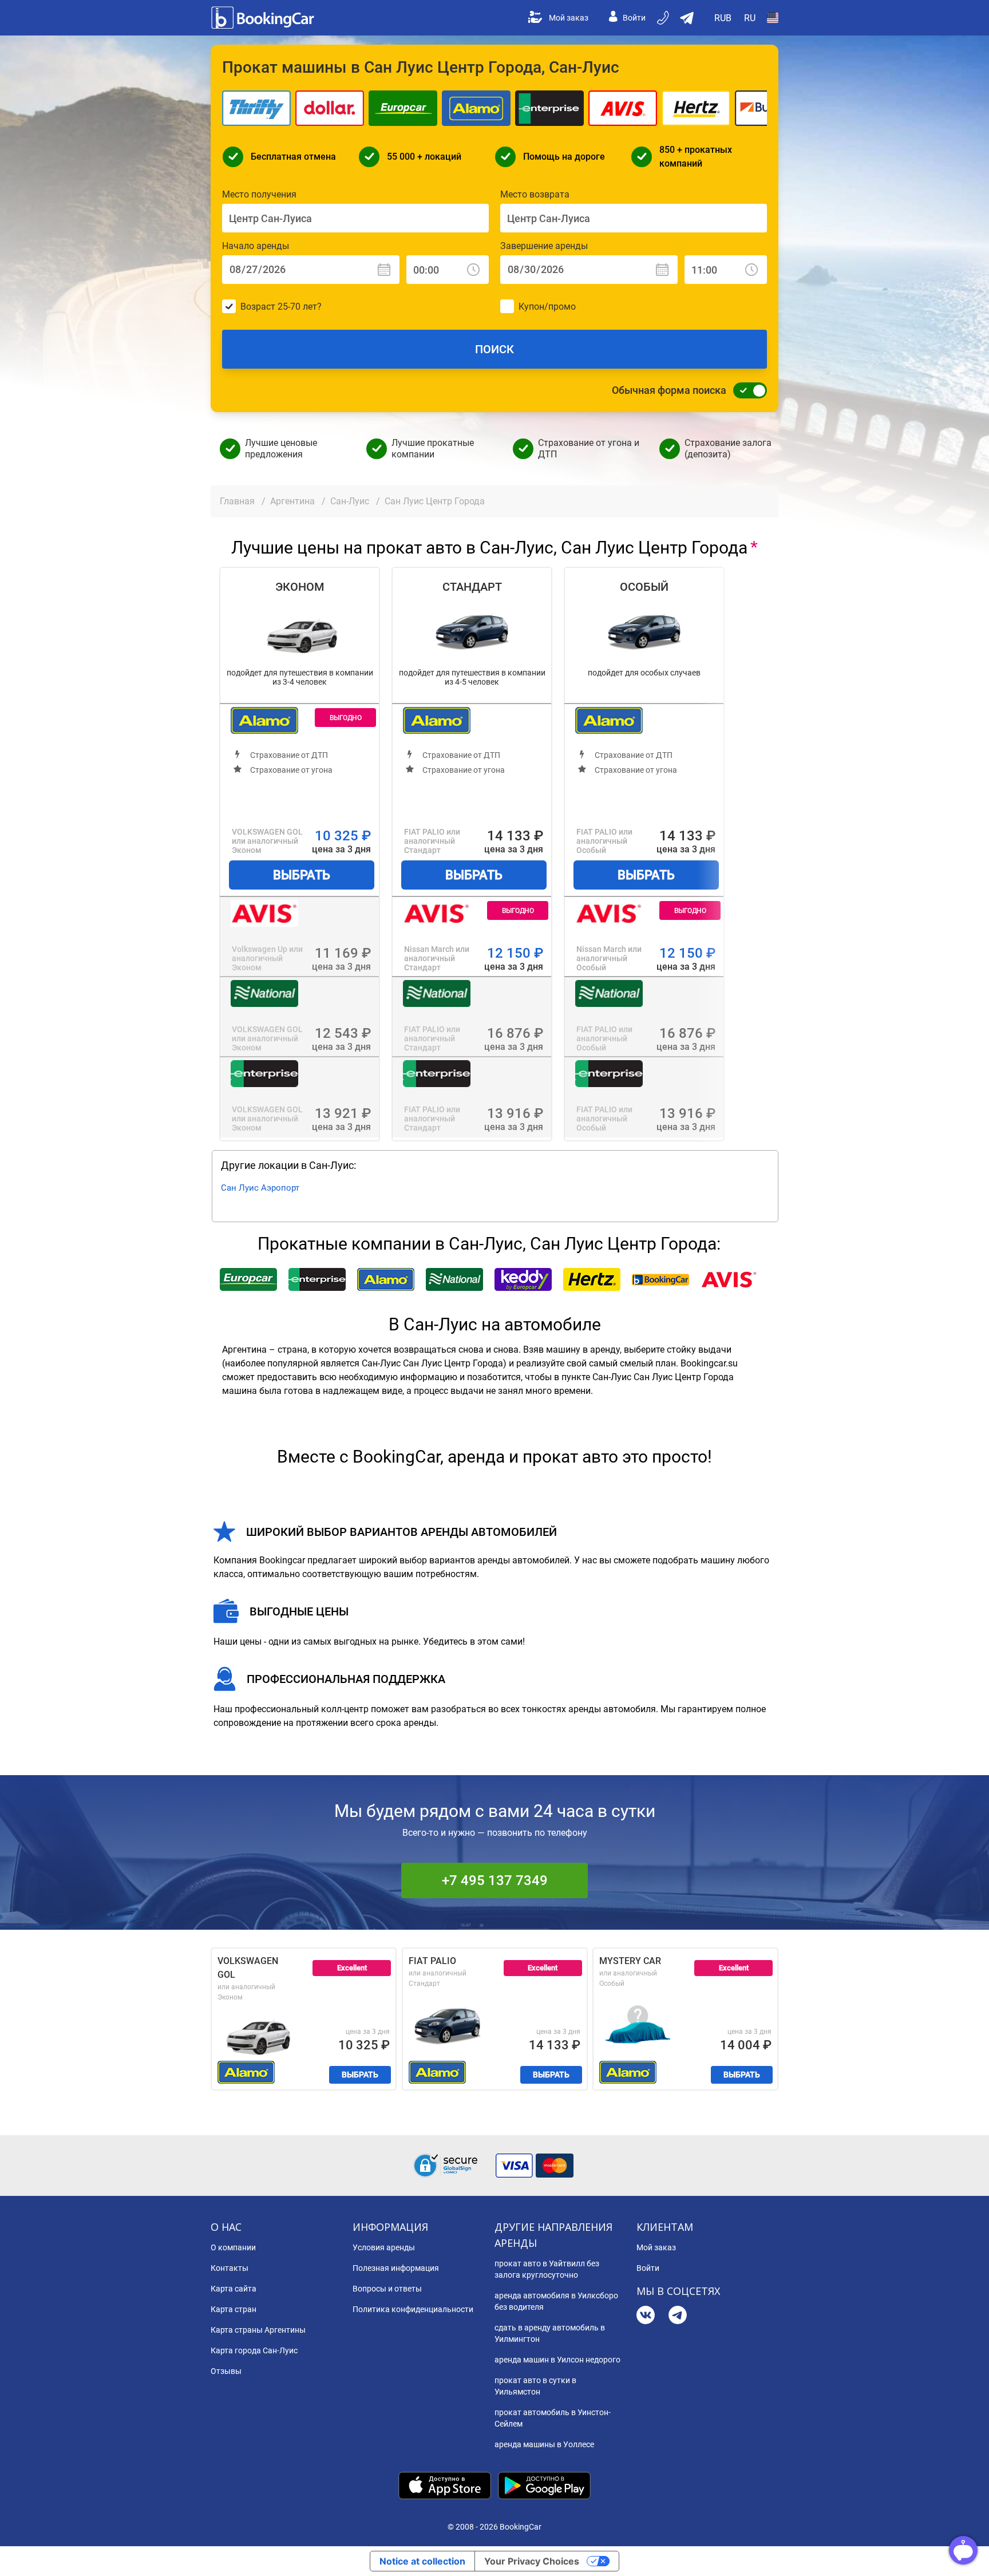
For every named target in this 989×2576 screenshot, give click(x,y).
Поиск (494, 349)
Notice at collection (422, 2561)
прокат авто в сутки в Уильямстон (535, 2386)
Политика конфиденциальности (413, 2309)
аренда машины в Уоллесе (544, 2444)
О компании (233, 2247)
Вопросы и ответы (387, 2289)
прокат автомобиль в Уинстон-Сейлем (553, 2418)
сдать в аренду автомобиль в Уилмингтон (550, 2333)
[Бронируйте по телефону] (664, 18)
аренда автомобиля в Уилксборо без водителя (556, 2301)
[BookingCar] (264, 18)
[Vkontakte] (646, 2316)
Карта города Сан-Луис (254, 2350)
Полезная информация (396, 2268)
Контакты (230, 2268)
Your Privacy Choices (532, 2561)
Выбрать (302, 875)
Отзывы (226, 2371)
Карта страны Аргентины (258, 2330)
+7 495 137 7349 (495, 1880)
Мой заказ (569, 18)
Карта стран (234, 2309)
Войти (634, 18)
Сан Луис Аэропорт (260, 1188)
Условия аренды (384, 2247)
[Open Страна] (773, 18)
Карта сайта (234, 2289)
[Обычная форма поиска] (747, 390)
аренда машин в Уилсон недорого (557, 2360)
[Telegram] (678, 2316)
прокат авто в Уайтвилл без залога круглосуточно (547, 2269)
